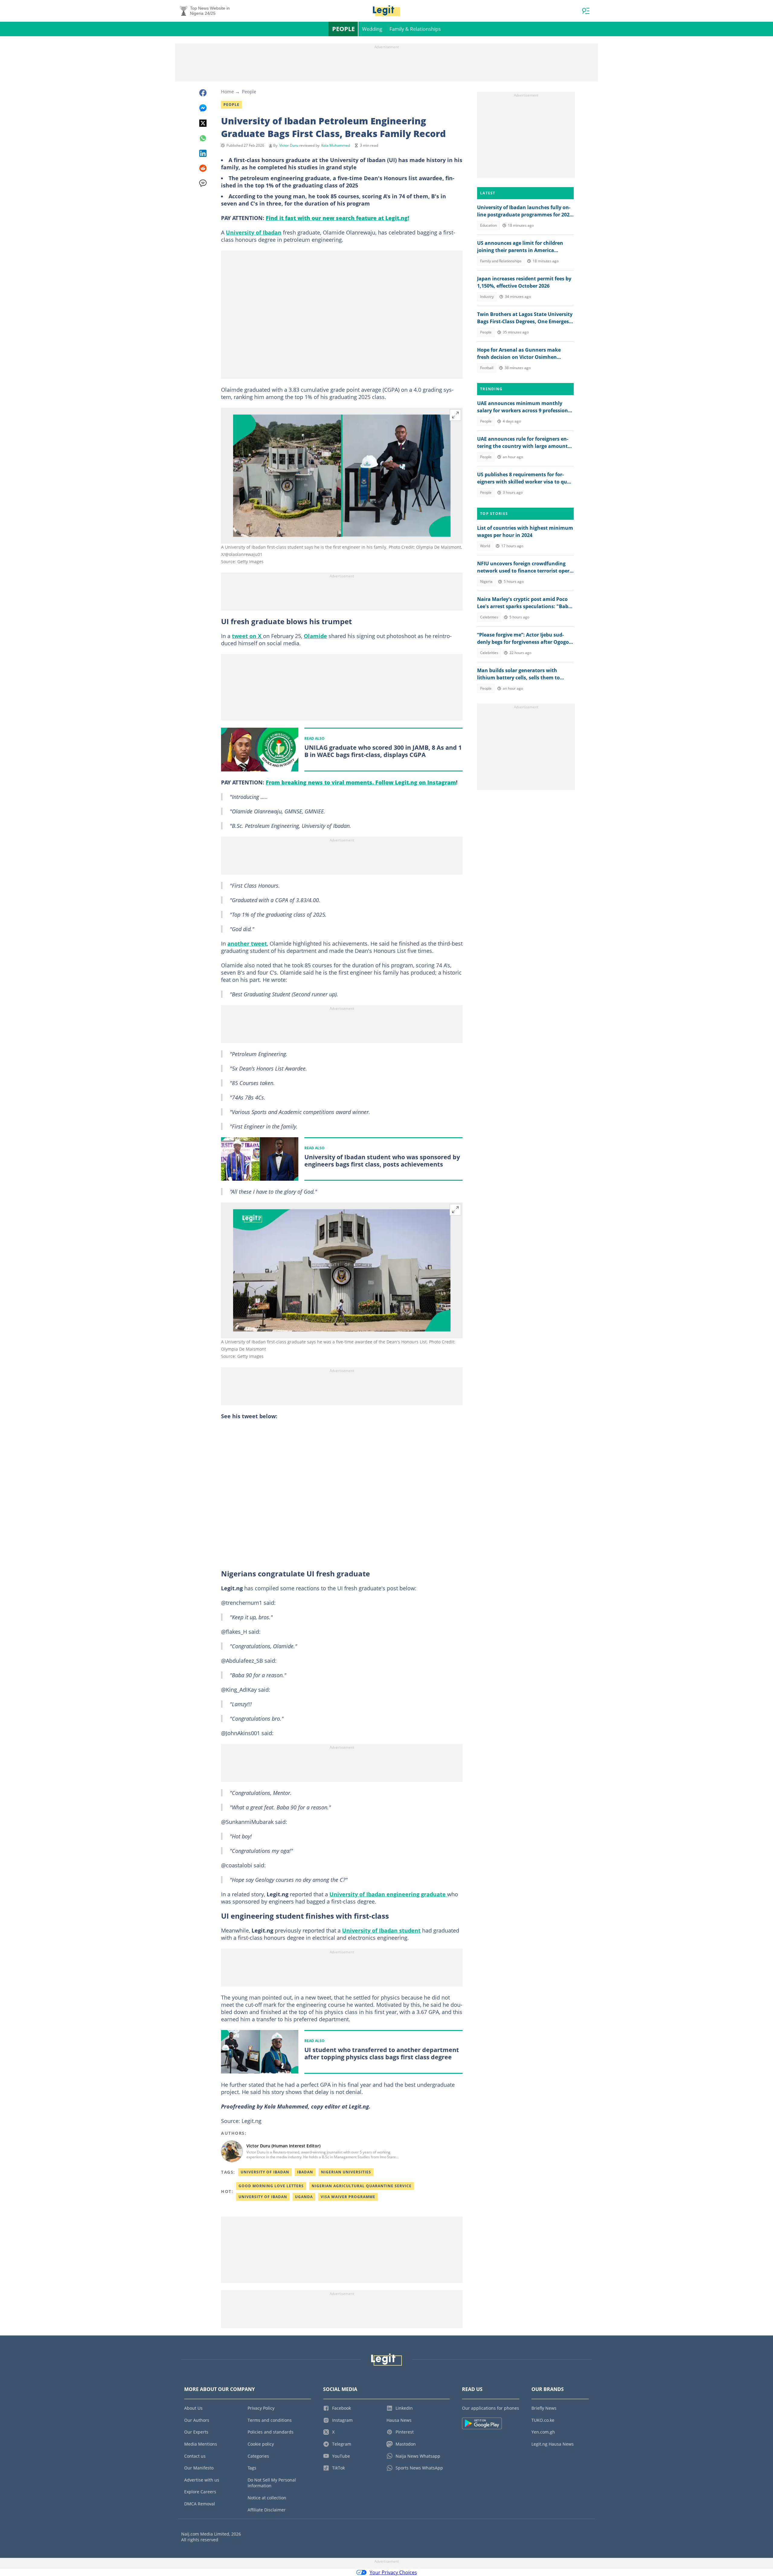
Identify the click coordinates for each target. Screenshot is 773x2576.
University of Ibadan (254, 232)
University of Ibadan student (381, 1930)
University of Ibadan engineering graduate (388, 1894)
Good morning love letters (271, 2186)
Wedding (372, 29)
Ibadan (305, 2172)
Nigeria (486, 581)
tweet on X (247, 636)
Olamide (315, 636)
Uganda (304, 2197)
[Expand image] (455, 415)
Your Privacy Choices (393, 2572)
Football (487, 368)
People (343, 29)
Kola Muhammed (336, 145)
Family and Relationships (501, 261)
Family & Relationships (415, 29)
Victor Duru (289, 145)
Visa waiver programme (348, 2197)
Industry (487, 297)
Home (227, 91)
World (485, 546)
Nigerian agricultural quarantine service (362, 2186)
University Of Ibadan (265, 2172)
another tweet (247, 943)
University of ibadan (263, 2197)
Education (488, 225)
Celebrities (489, 617)
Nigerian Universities (346, 2172)
